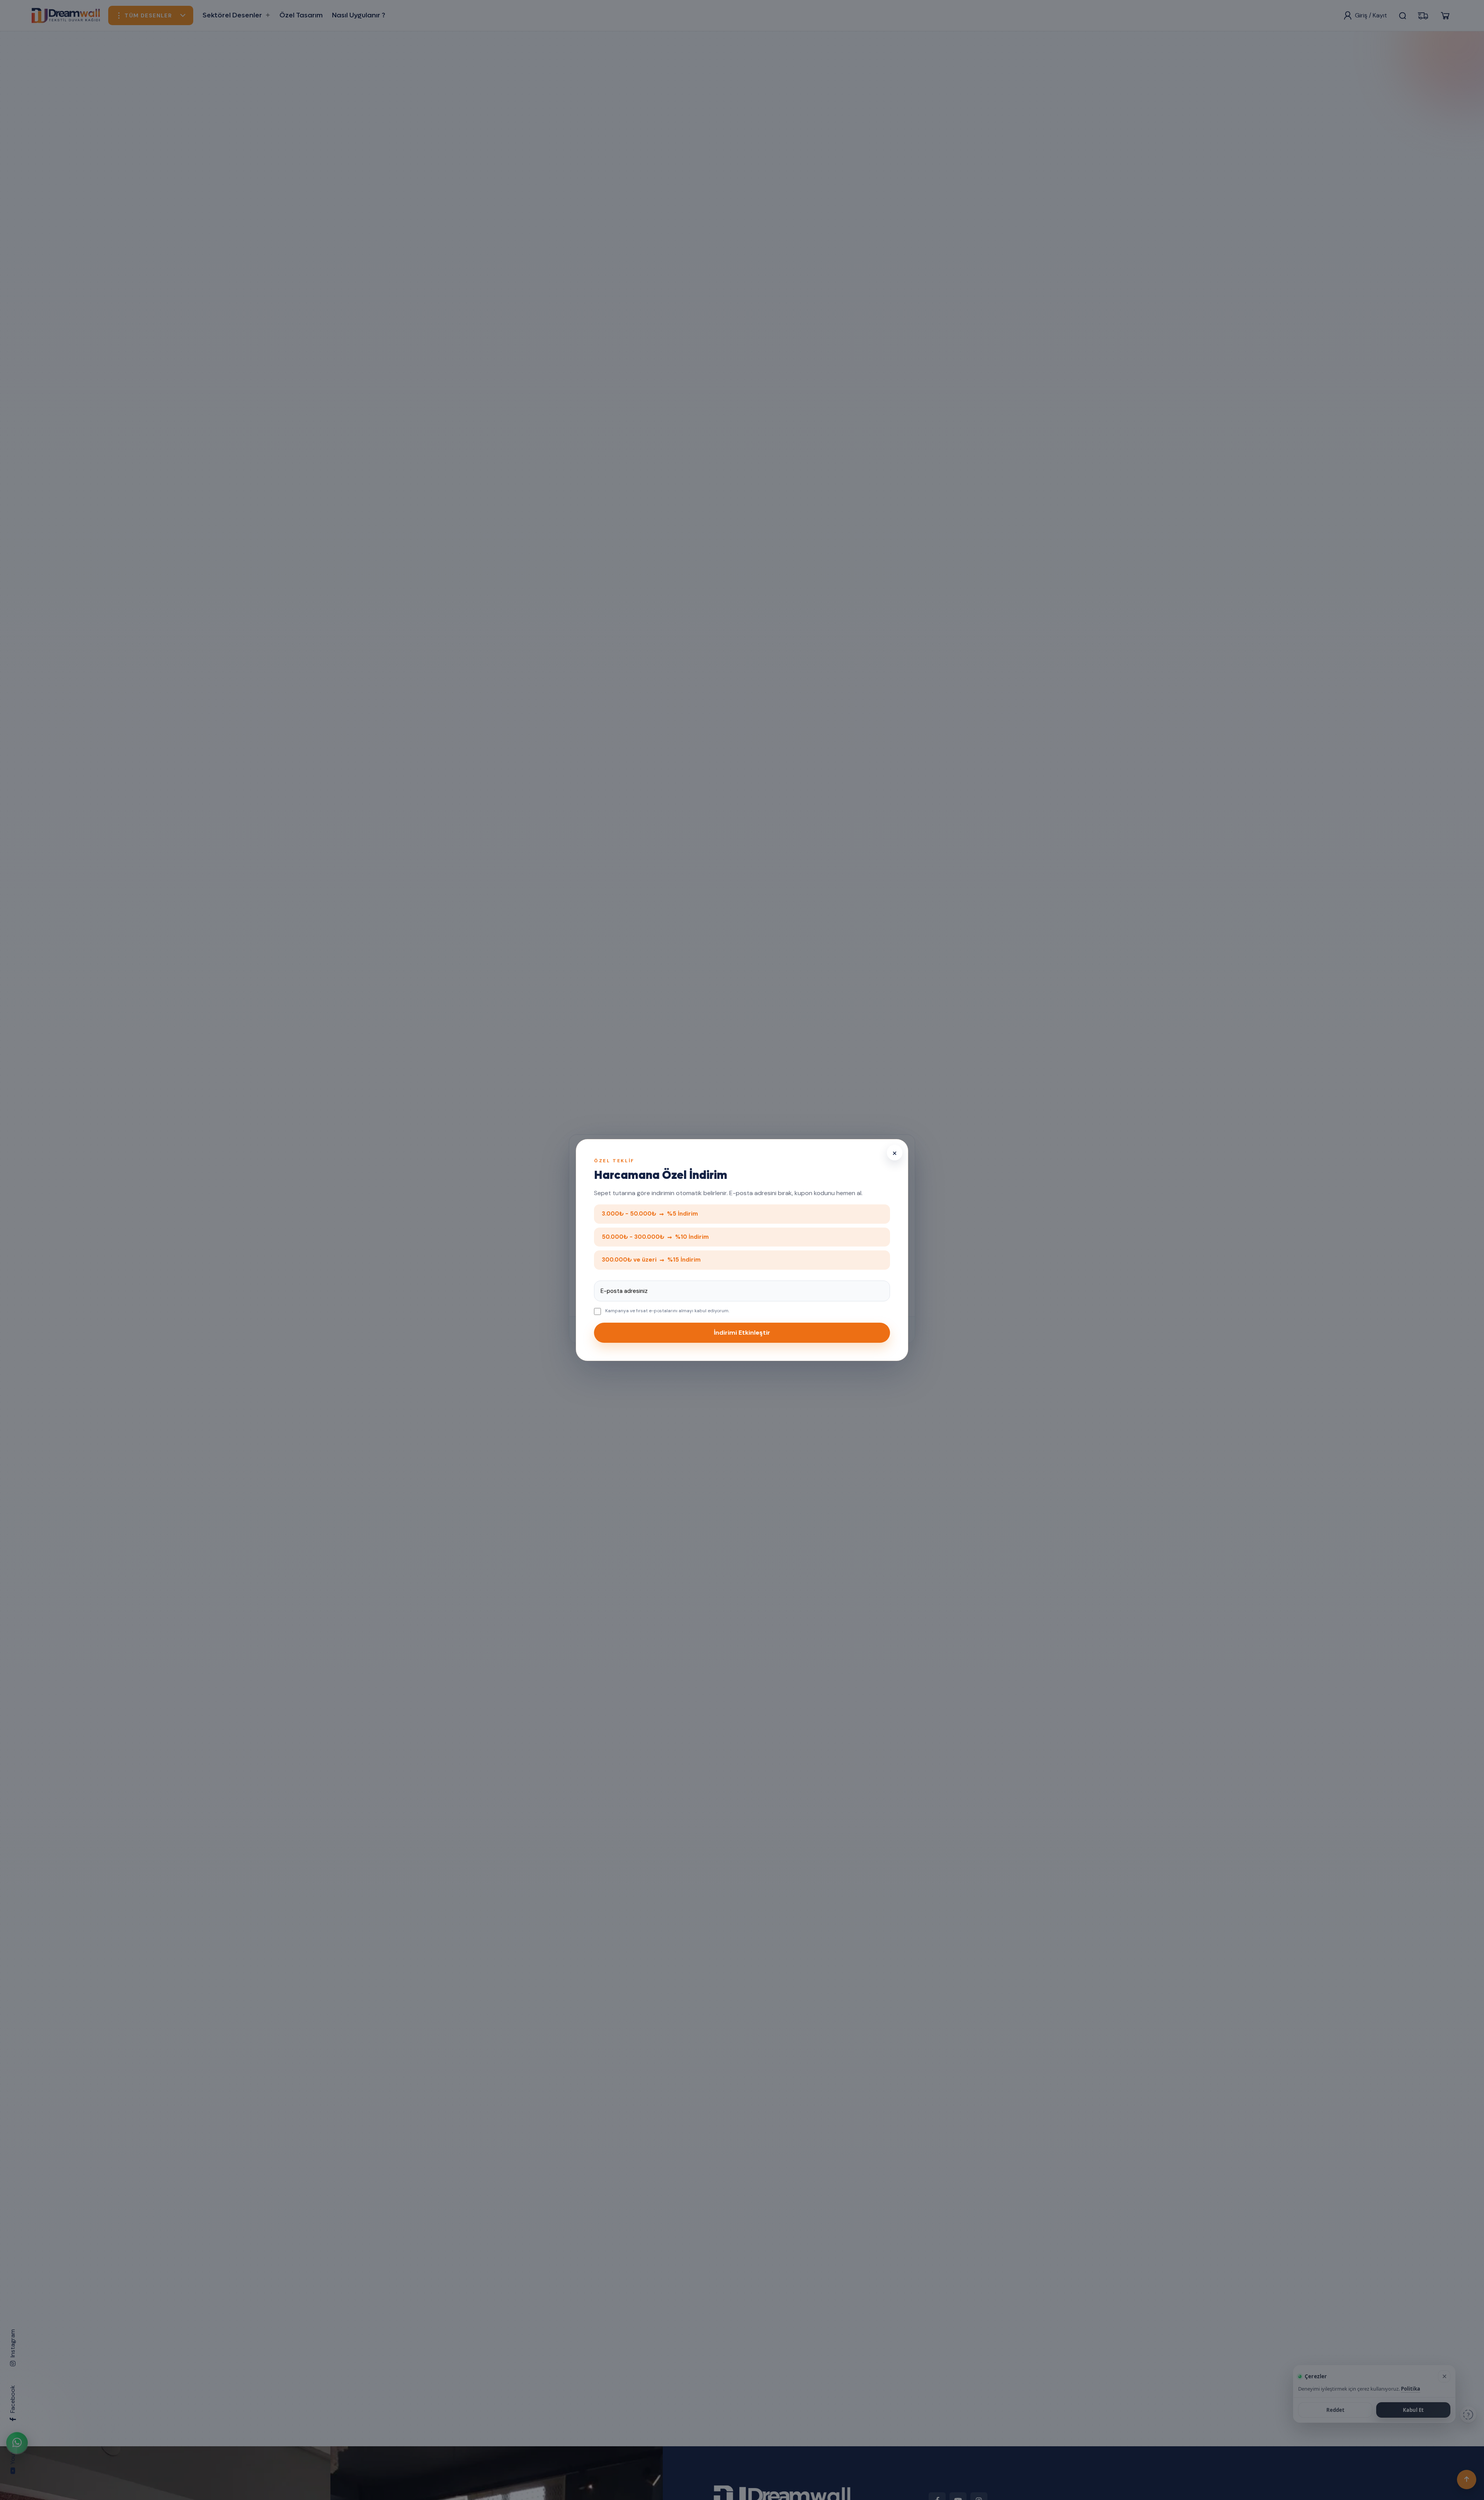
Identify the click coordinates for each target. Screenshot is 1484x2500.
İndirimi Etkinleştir (742, 1333)
